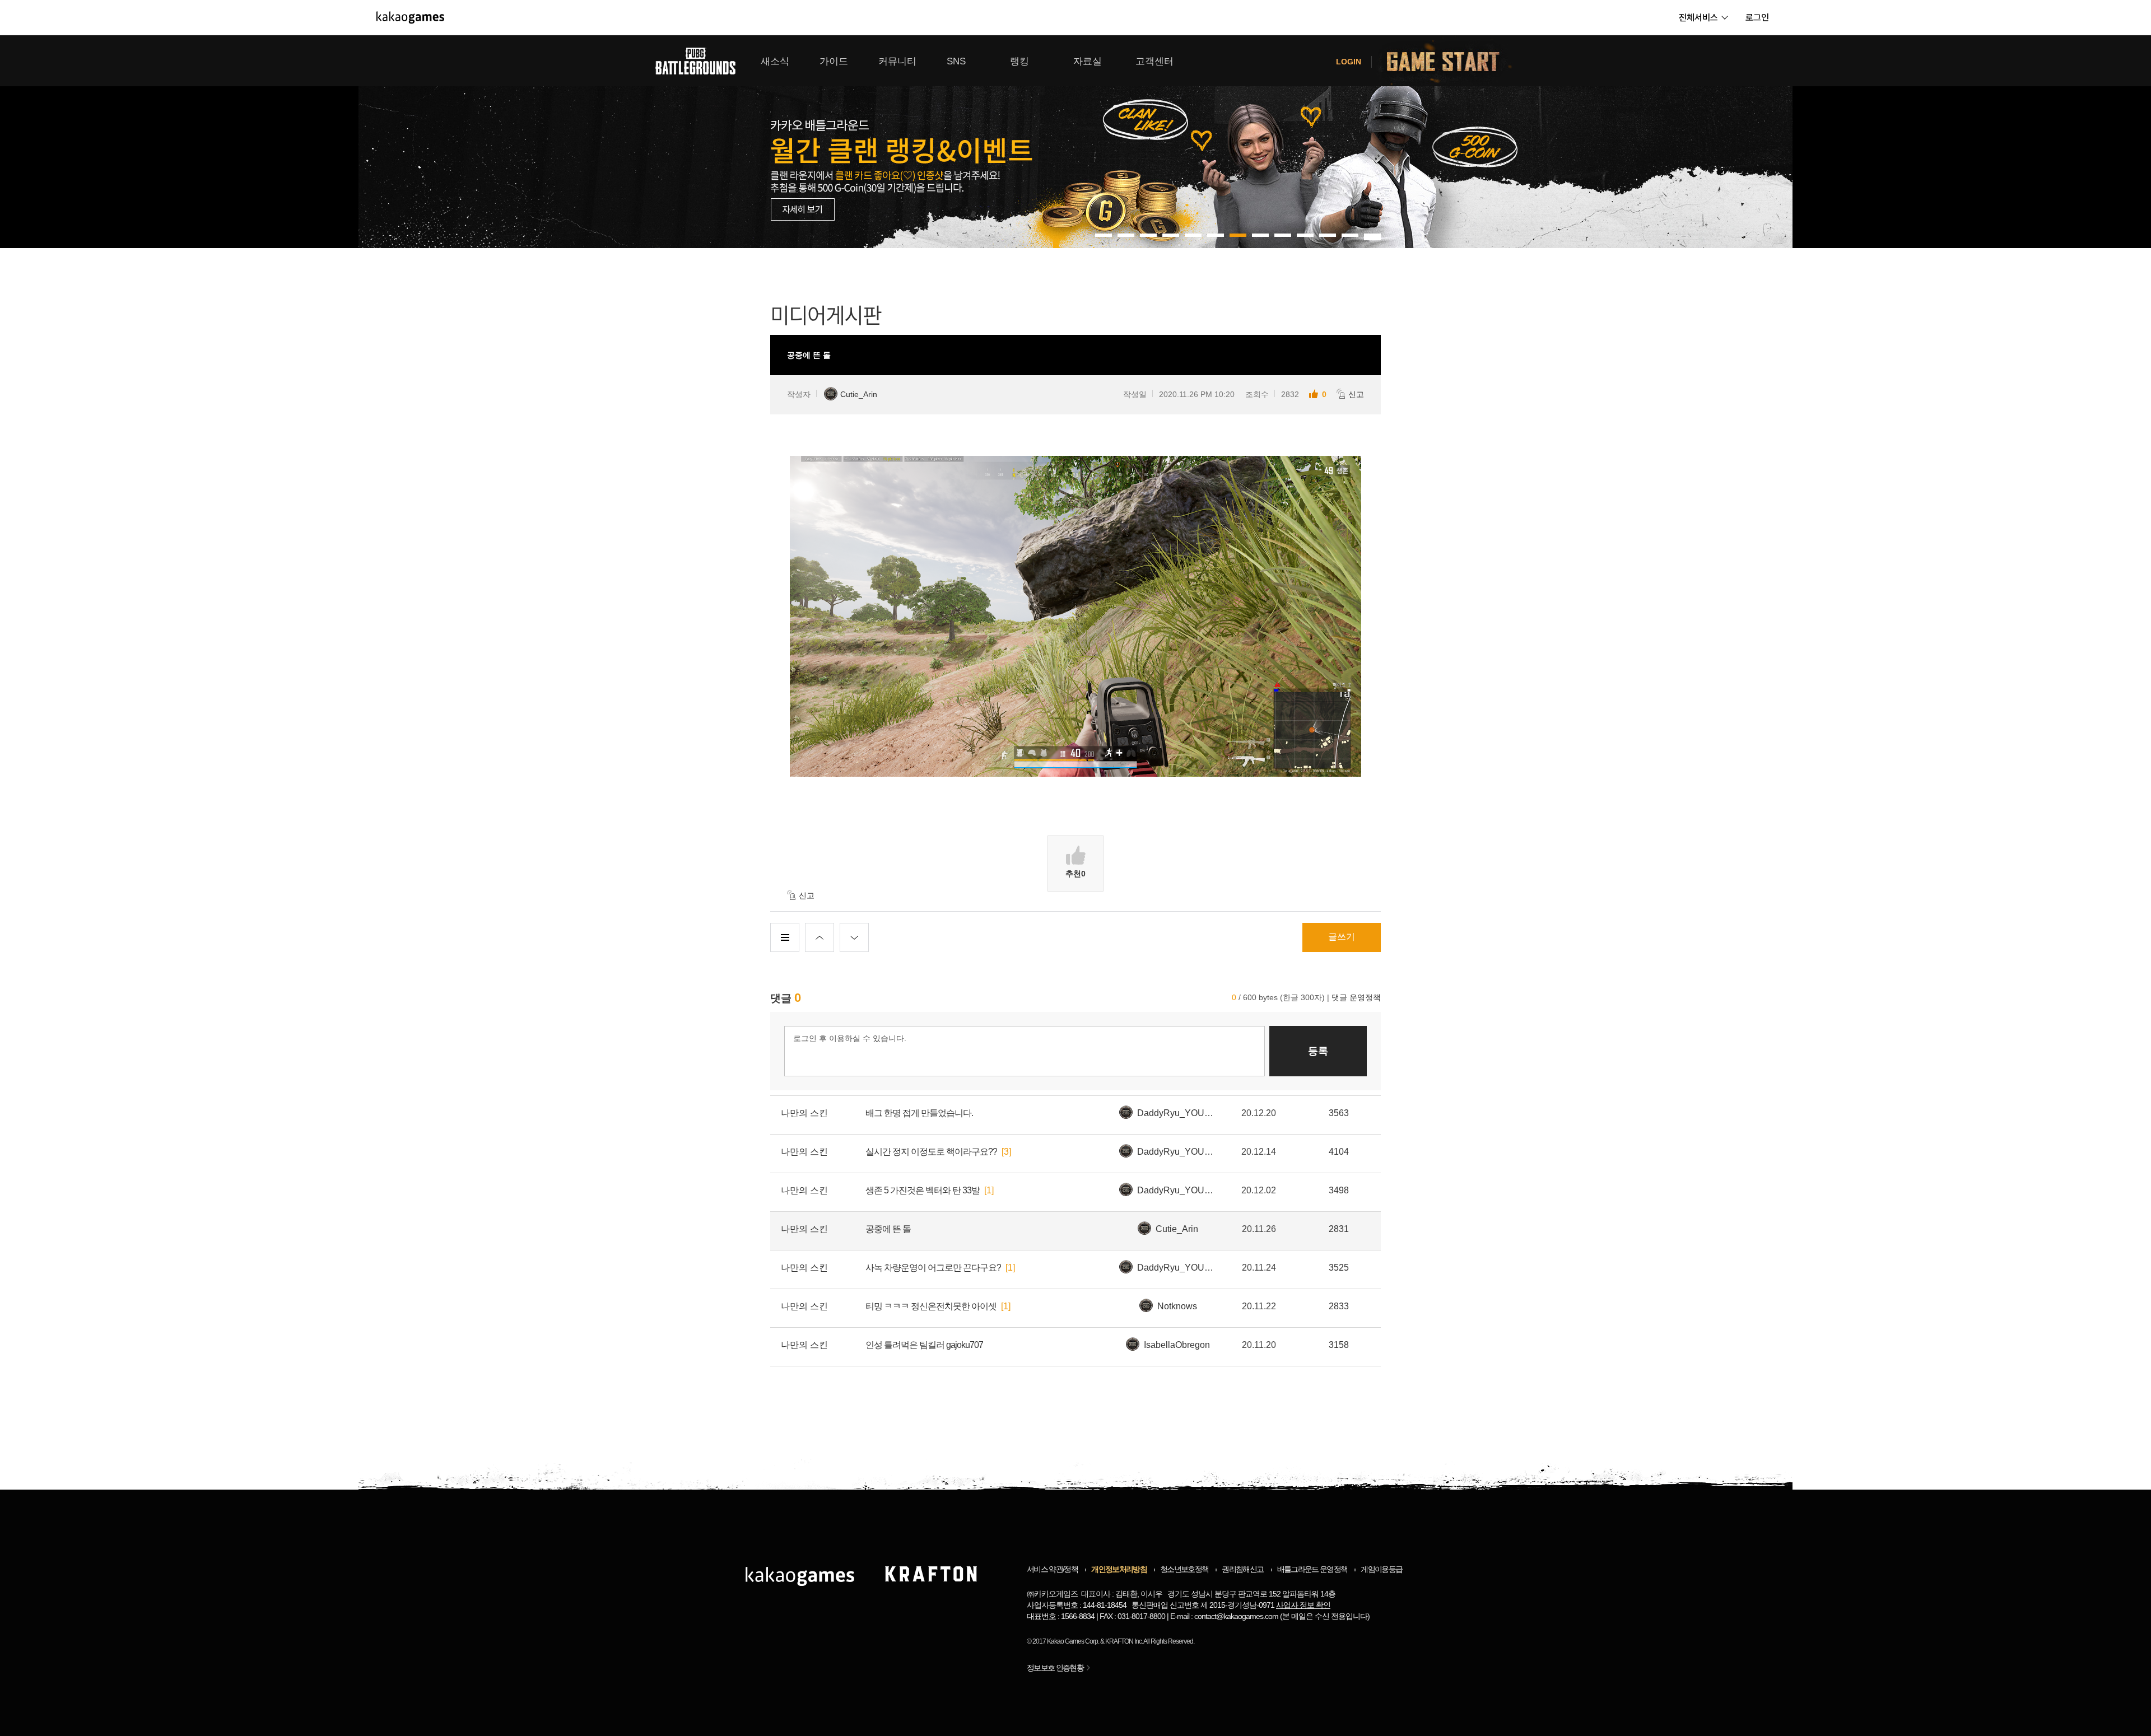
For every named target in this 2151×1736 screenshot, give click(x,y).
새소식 (775, 61)
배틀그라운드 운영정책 (1312, 1569)
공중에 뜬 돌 (888, 1229)
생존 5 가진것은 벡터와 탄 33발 (923, 1190)
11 (1350, 235)
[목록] (785, 937)
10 (1328, 235)
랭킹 (1019, 61)
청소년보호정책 (1184, 1569)
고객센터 (1154, 61)
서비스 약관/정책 (1052, 1569)
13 (1372, 239)
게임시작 (1450, 61)
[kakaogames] (410, 17)
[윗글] (820, 937)
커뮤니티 (897, 61)
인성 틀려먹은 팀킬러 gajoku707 (924, 1345)
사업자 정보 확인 (1303, 1605)
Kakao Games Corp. (1073, 1641)
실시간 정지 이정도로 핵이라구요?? (931, 1152)
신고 (1356, 394)
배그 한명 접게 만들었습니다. (919, 1113)
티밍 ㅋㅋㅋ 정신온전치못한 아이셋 (931, 1306)
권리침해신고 (1242, 1569)
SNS (956, 61)
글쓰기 (1342, 937)
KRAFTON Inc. (1124, 1641)
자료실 (1088, 61)
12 (1372, 235)
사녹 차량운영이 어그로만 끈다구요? (933, 1268)
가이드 (834, 61)
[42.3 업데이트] (1075, 142)
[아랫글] (854, 937)
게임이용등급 (1381, 1569)
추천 (1075, 874)
